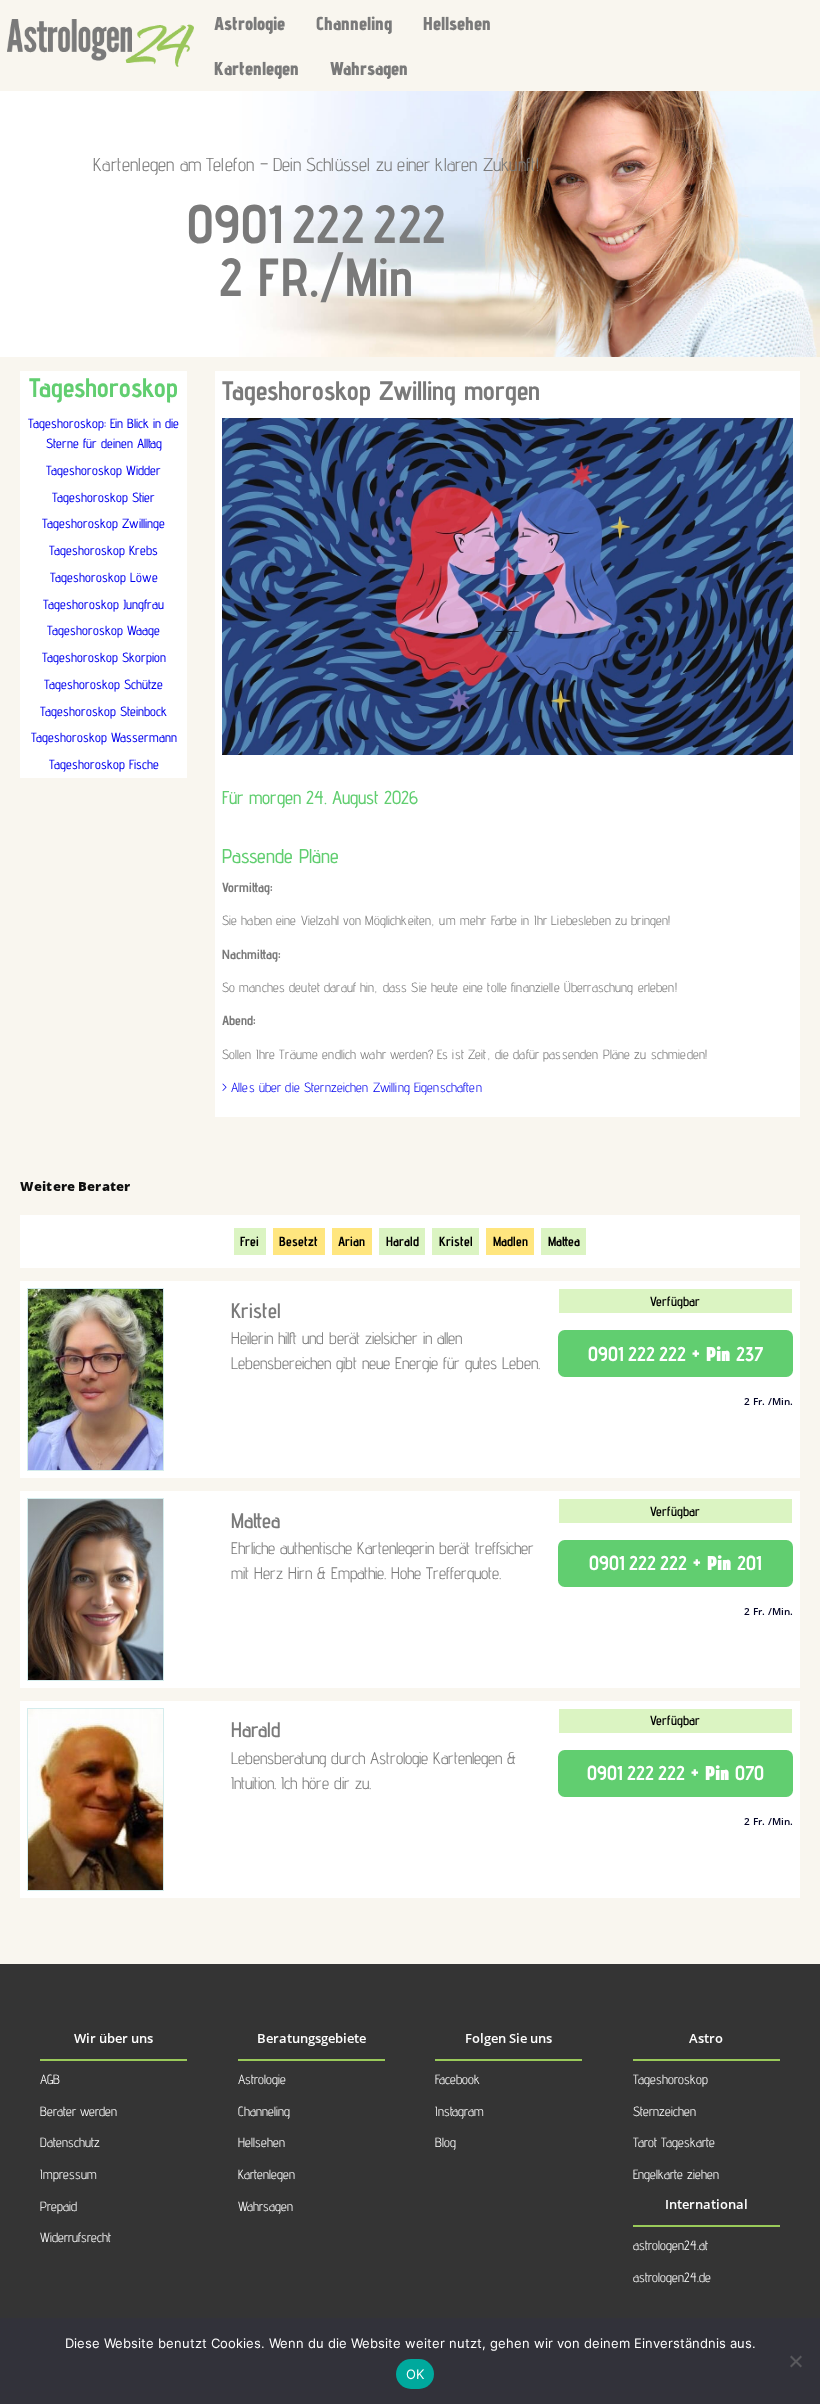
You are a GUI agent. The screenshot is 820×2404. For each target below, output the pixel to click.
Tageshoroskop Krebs (103, 550)
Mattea (564, 1241)
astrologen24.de (672, 2277)
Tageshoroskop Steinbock (103, 711)
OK (415, 2374)
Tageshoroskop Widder (103, 470)
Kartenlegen (256, 68)
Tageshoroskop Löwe (104, 577)
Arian (351, 1241)
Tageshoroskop (670, 2079)
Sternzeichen (664, 2111)
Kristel (456, 1241)
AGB (50, 2079)
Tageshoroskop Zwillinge (103, 523)
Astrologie (249, 23)
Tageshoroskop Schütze (103, 684)
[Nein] (795, 2361)
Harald (402, 1241)
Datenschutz (70, 2142)
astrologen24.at (670, 2245)
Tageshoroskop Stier (103, 497)
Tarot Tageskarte (674, 2142)
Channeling (354, 23)
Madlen (510, 1241)
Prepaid (58, 2206)
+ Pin (675, 1354)
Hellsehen (457, 23)
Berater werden (78, 2111)
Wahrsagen (369, 68)
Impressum (68, 2174)
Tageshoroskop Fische (104, 764)
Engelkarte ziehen (676, 2174)
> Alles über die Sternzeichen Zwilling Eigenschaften (352, 1087)
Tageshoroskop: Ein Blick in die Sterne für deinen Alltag (103, 433)
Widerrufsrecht (75, 2237)
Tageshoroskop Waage (103, 630)
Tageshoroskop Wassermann (104, 737)
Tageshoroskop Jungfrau (103, 604)
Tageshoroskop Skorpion (104, 657)
